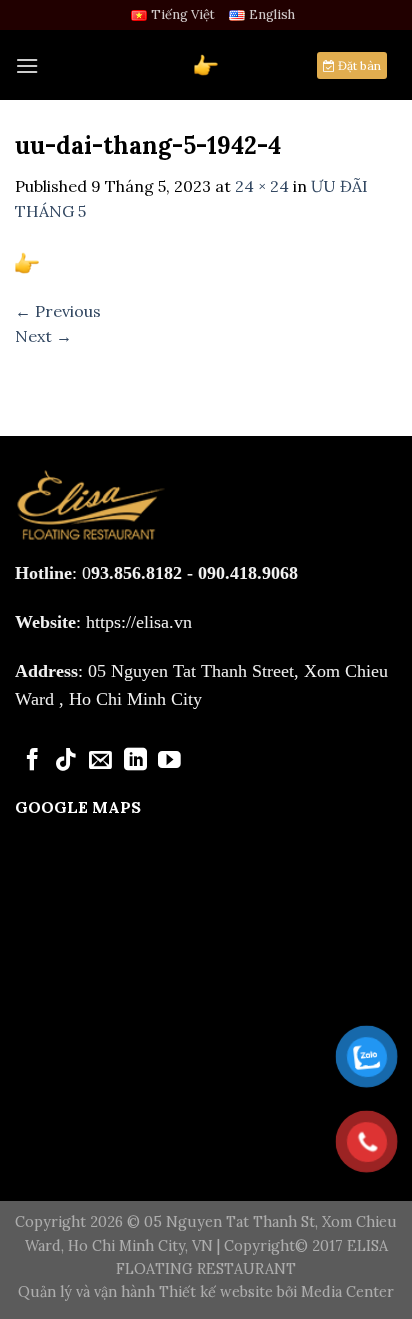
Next (43, 336)
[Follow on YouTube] (169, 761)
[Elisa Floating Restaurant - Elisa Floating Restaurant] (206, 65)
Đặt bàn (358, 65)
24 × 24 (262, 186)
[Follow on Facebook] (32, 761)
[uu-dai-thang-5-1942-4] (27, 261)
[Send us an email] (100, 761)
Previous (58, 311)
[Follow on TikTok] (66, 761)
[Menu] (27, 65)
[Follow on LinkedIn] (135, 761)
